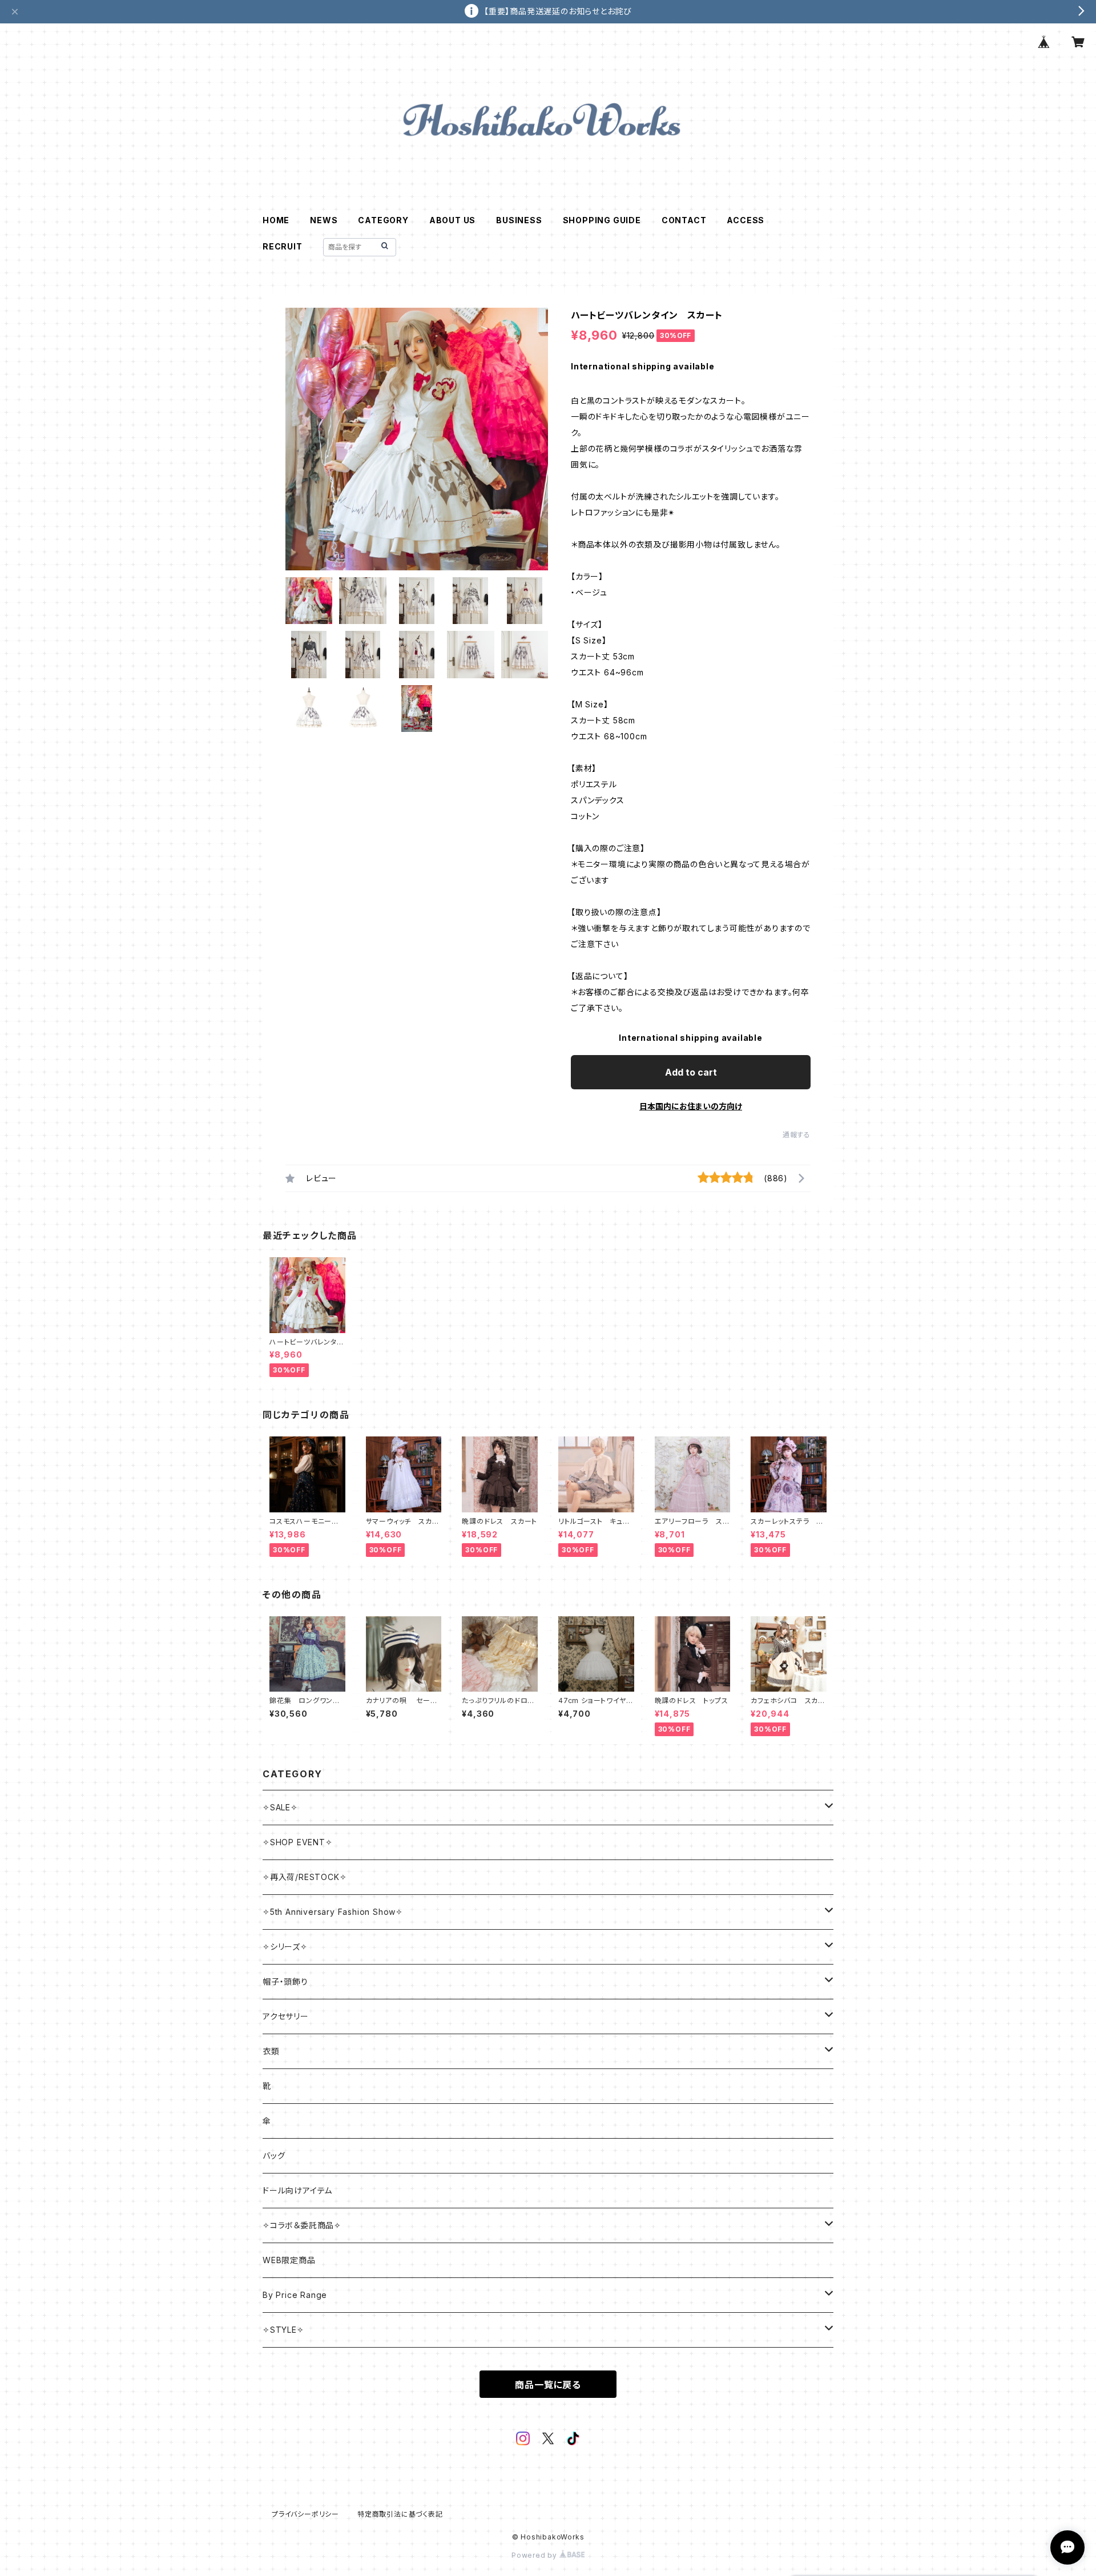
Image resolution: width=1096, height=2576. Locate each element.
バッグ (274, 2156)
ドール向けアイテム (297, 2190)
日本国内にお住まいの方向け (691, 1106)
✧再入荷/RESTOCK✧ (305, 1877)
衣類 (271, 2051)
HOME (276, 220)
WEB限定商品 (289, 2260)
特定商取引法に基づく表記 (400, 2514)
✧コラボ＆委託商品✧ (302, 2225)
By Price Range (295, 2295)
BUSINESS (519, 220)
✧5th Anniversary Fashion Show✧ (333, 1912)
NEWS (324, 220)
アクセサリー (286, 2016)
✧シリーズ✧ (285, 1947)
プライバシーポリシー (305, 2514)
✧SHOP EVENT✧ (298, 1842)
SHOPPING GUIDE (602, 220)
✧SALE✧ (280, 1807)
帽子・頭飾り (285, 1981)
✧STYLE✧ (283, 2330)
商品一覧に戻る (548, 2385)
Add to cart (691, 1072)
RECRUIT (283, 246)
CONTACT (684, 220)
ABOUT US (452, 220)
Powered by (535, 2555)
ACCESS (746, 220)
